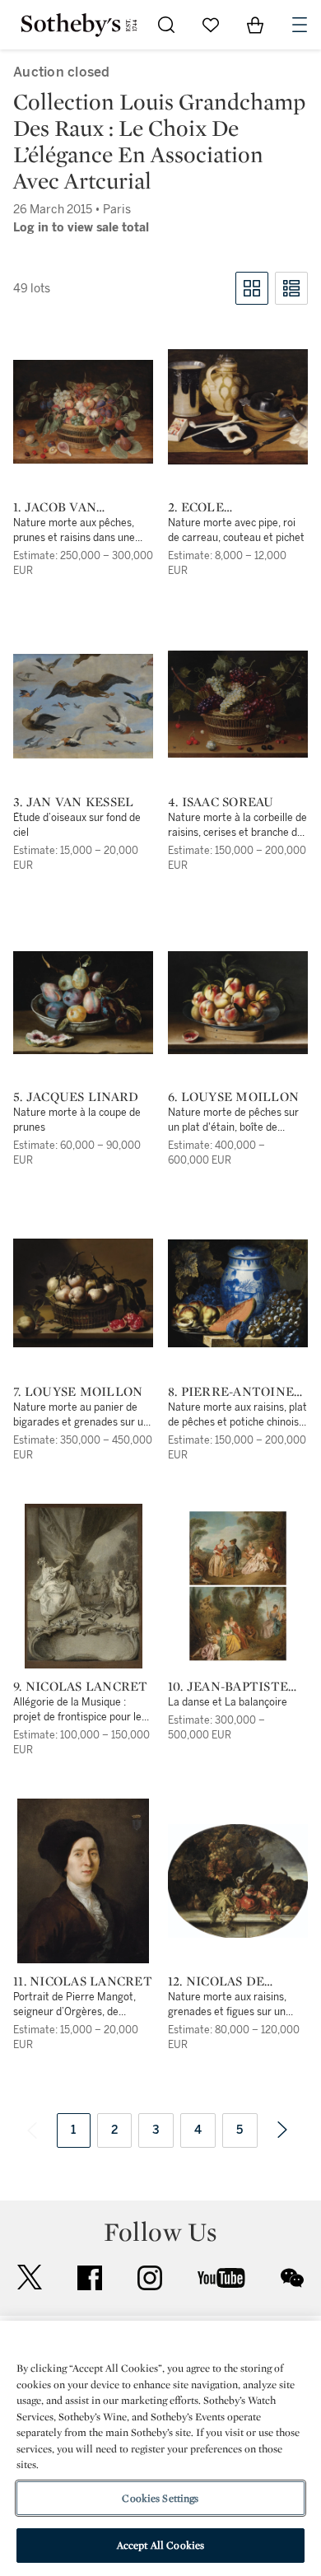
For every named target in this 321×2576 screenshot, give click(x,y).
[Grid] (252, 288)
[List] (291, 288)
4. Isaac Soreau (221, 802)
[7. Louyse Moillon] (83, 1293)
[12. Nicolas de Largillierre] (238, 1881)
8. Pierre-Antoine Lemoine (231, 1392)
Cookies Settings (160, 2498)
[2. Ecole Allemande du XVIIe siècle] (238, 407)
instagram (150, 2278)
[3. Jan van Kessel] (83, 706)
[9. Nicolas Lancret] (84, 1586)
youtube (221, 2278)
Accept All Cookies (160, 2545)
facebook (90, 2278)
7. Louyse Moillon (78, 1392)
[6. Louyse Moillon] (238, 1003)
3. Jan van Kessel (73, 802)
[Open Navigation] (300, 25)
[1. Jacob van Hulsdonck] (83, 412)
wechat (292, 2278)
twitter (30, 2277)
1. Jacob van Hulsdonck (55, 507)
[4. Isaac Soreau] (238, 704)
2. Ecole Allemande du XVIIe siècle (221, 507)
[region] (160, 2448)
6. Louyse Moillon (233, 1097)
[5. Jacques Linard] (83, 1003)
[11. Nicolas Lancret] (83, 1881)
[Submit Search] (166, 25)
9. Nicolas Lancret (81, 1687)
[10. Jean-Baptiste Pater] (238, 1586)
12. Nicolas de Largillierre (217, 1981)
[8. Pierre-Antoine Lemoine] (238, 1293)
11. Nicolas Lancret (83, 1981)
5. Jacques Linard (76, 1097)
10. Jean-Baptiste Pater (228, 1687)
